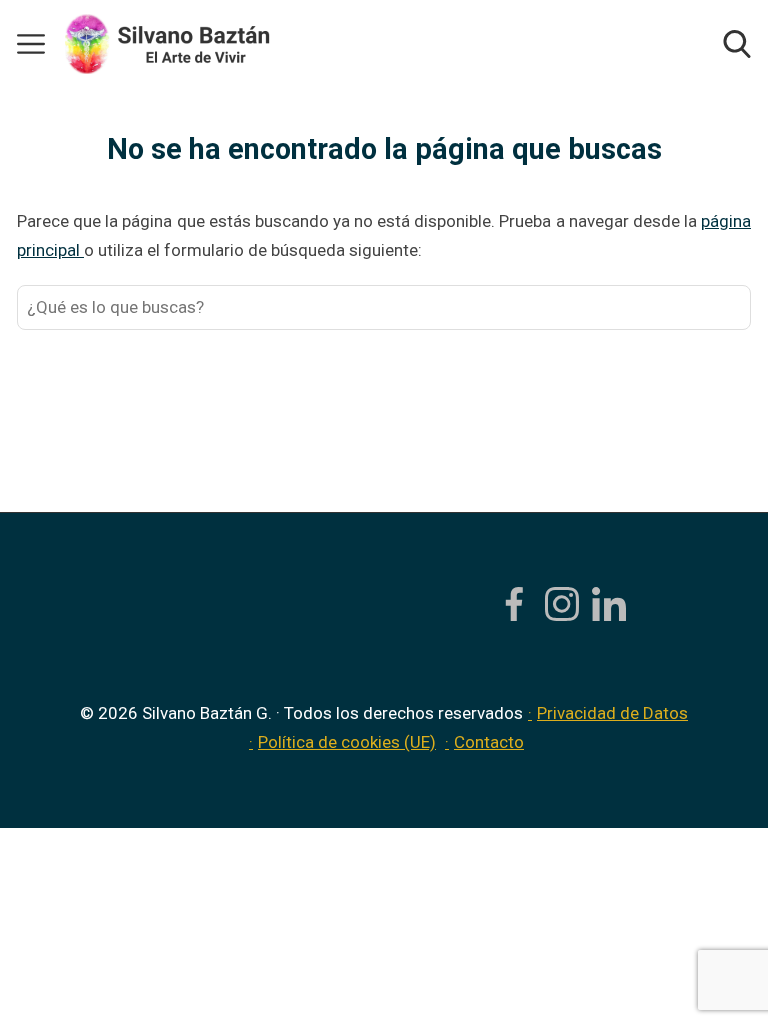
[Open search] (737, 44)
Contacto (489, 742)
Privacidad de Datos (612, 713)
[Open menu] (31, 44)
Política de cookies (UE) (347, 742)
